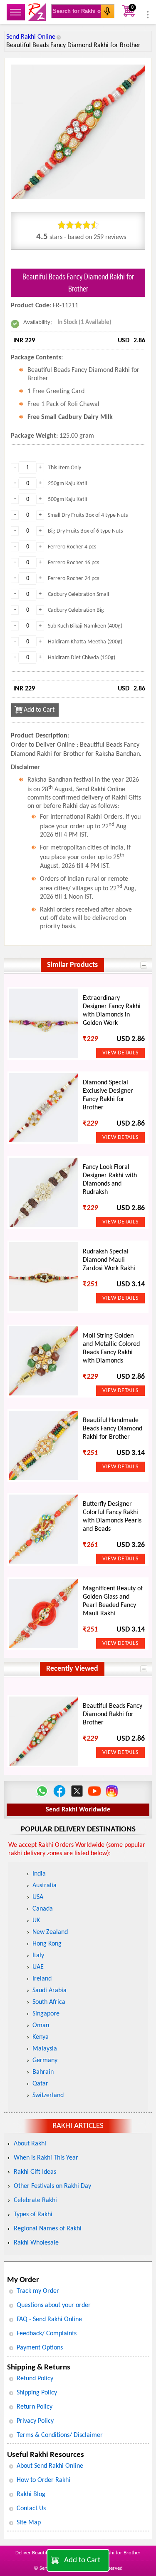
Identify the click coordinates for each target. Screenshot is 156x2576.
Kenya (41, 2037)
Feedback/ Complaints (47, 2334)
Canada (43, 1909)
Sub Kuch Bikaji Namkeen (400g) (85, 626)
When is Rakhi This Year (46, 2158)
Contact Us (31, 2509)
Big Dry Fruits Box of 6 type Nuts (85, 531)
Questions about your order (54, 2305)
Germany (45, 2060)
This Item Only (64, 468)
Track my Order (38, 2291)
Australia (45, 1886)
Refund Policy (35, 2379)
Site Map (29, 2523)
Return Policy (35, 2407)
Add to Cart (82, 2560)
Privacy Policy (35, 2421)
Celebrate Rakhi (35, 2200)
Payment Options (40, 2348)
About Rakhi (30, 2144)
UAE (38, 1967)
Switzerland (48, 2095)
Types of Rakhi (33, 2215)
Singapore (46, 2014)
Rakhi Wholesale (36, 2243)
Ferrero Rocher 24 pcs (73, 579)
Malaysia (45, 2049)
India (39, 1874)
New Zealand (50, 1932)
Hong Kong (47, 1944)
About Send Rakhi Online (50, 2466)
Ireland (42, 1979)
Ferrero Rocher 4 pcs (72, 547)
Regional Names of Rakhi (48, 2229)
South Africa (49, 2002)
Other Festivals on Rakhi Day (52, 2186)
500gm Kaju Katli (67, 500)
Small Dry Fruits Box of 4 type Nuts (88, 515)
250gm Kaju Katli (67, 484)
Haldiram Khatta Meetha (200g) (85, 642)
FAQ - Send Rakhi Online (49, 2319)
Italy (38, 1956)
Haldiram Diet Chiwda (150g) (82, 658)
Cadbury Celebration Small (78, 594)
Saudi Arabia (50, 1991)
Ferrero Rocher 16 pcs (73, 563)
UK (36, 1921)
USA (38, 1897)
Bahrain (43, 2072)
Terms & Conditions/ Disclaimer (60, 2435)
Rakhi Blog (31, 2494)
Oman (41, 2025)
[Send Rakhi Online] (37, 12)
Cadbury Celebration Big (76, 610)
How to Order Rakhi (43, 2480)
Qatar (40, 2084)
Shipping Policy (37, 2393)
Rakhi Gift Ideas (35, 2172)
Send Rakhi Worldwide (78, 1810)
